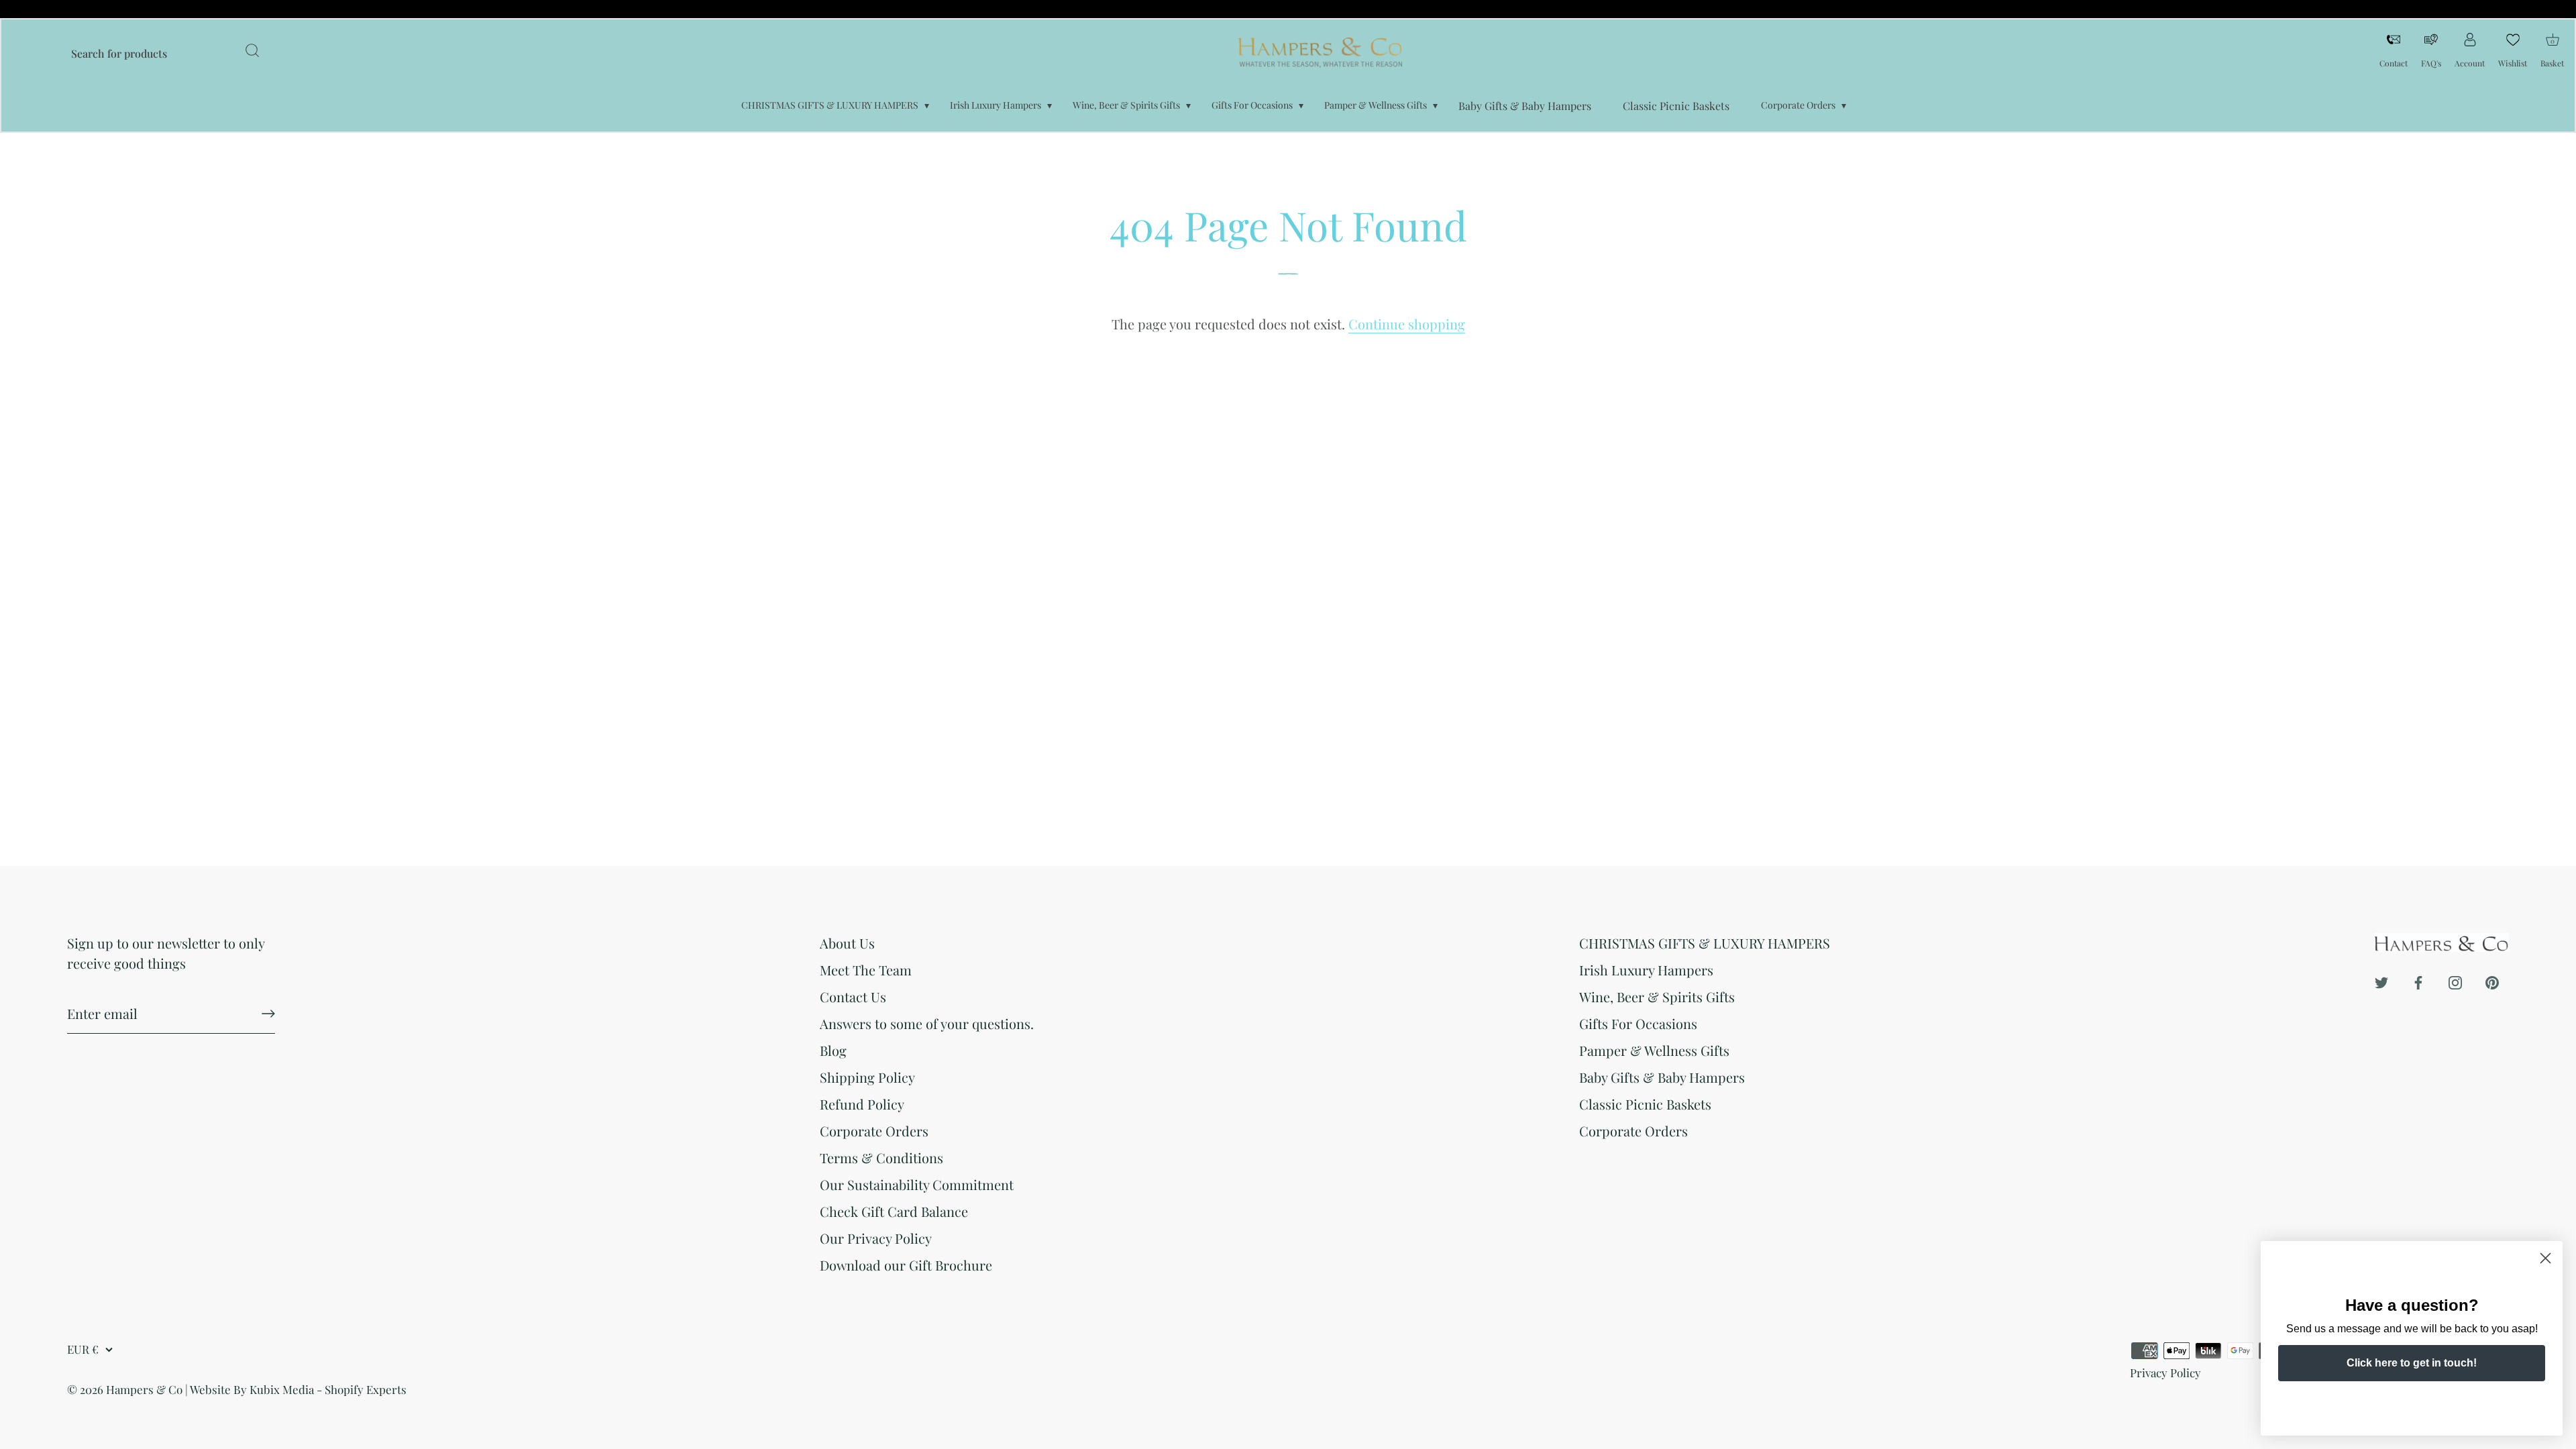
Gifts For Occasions (1252, 105)
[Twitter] (2381, 980)
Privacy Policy (2165, 1373)
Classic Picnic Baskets (1676, 106)
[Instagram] (2455, 980)
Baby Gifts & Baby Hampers (1525, 106)
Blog (833, 1050)
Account (2470, 63)
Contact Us (853, 997)
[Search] (252, 52)
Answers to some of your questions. (927, 1023)
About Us (847, 943)
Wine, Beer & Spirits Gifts (1126, 105)
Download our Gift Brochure (906, 1265)
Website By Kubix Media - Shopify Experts (298, 1389)
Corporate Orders (1798, 105)
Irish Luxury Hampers (996, 105)
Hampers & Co (144, 1389)
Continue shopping (1407, 324)
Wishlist (2513, 63)
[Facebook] (2418, 980)
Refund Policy (862, 1104)
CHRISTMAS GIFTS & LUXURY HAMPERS (830, 105)
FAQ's (2431, 63)
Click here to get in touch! (2412, 1363)
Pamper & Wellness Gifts (1376, 105)
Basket (2552, 49)
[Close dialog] (2545, 1258)
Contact (2394, 63)
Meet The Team (866, 970)
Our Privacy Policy (876, 1238)
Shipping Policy (867, 1077)
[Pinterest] (2492, 980)
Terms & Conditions (881, 1158)
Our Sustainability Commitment (917, 1184)
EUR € (83, 1349)
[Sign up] (268, 1014)
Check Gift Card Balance (894, 1211)
